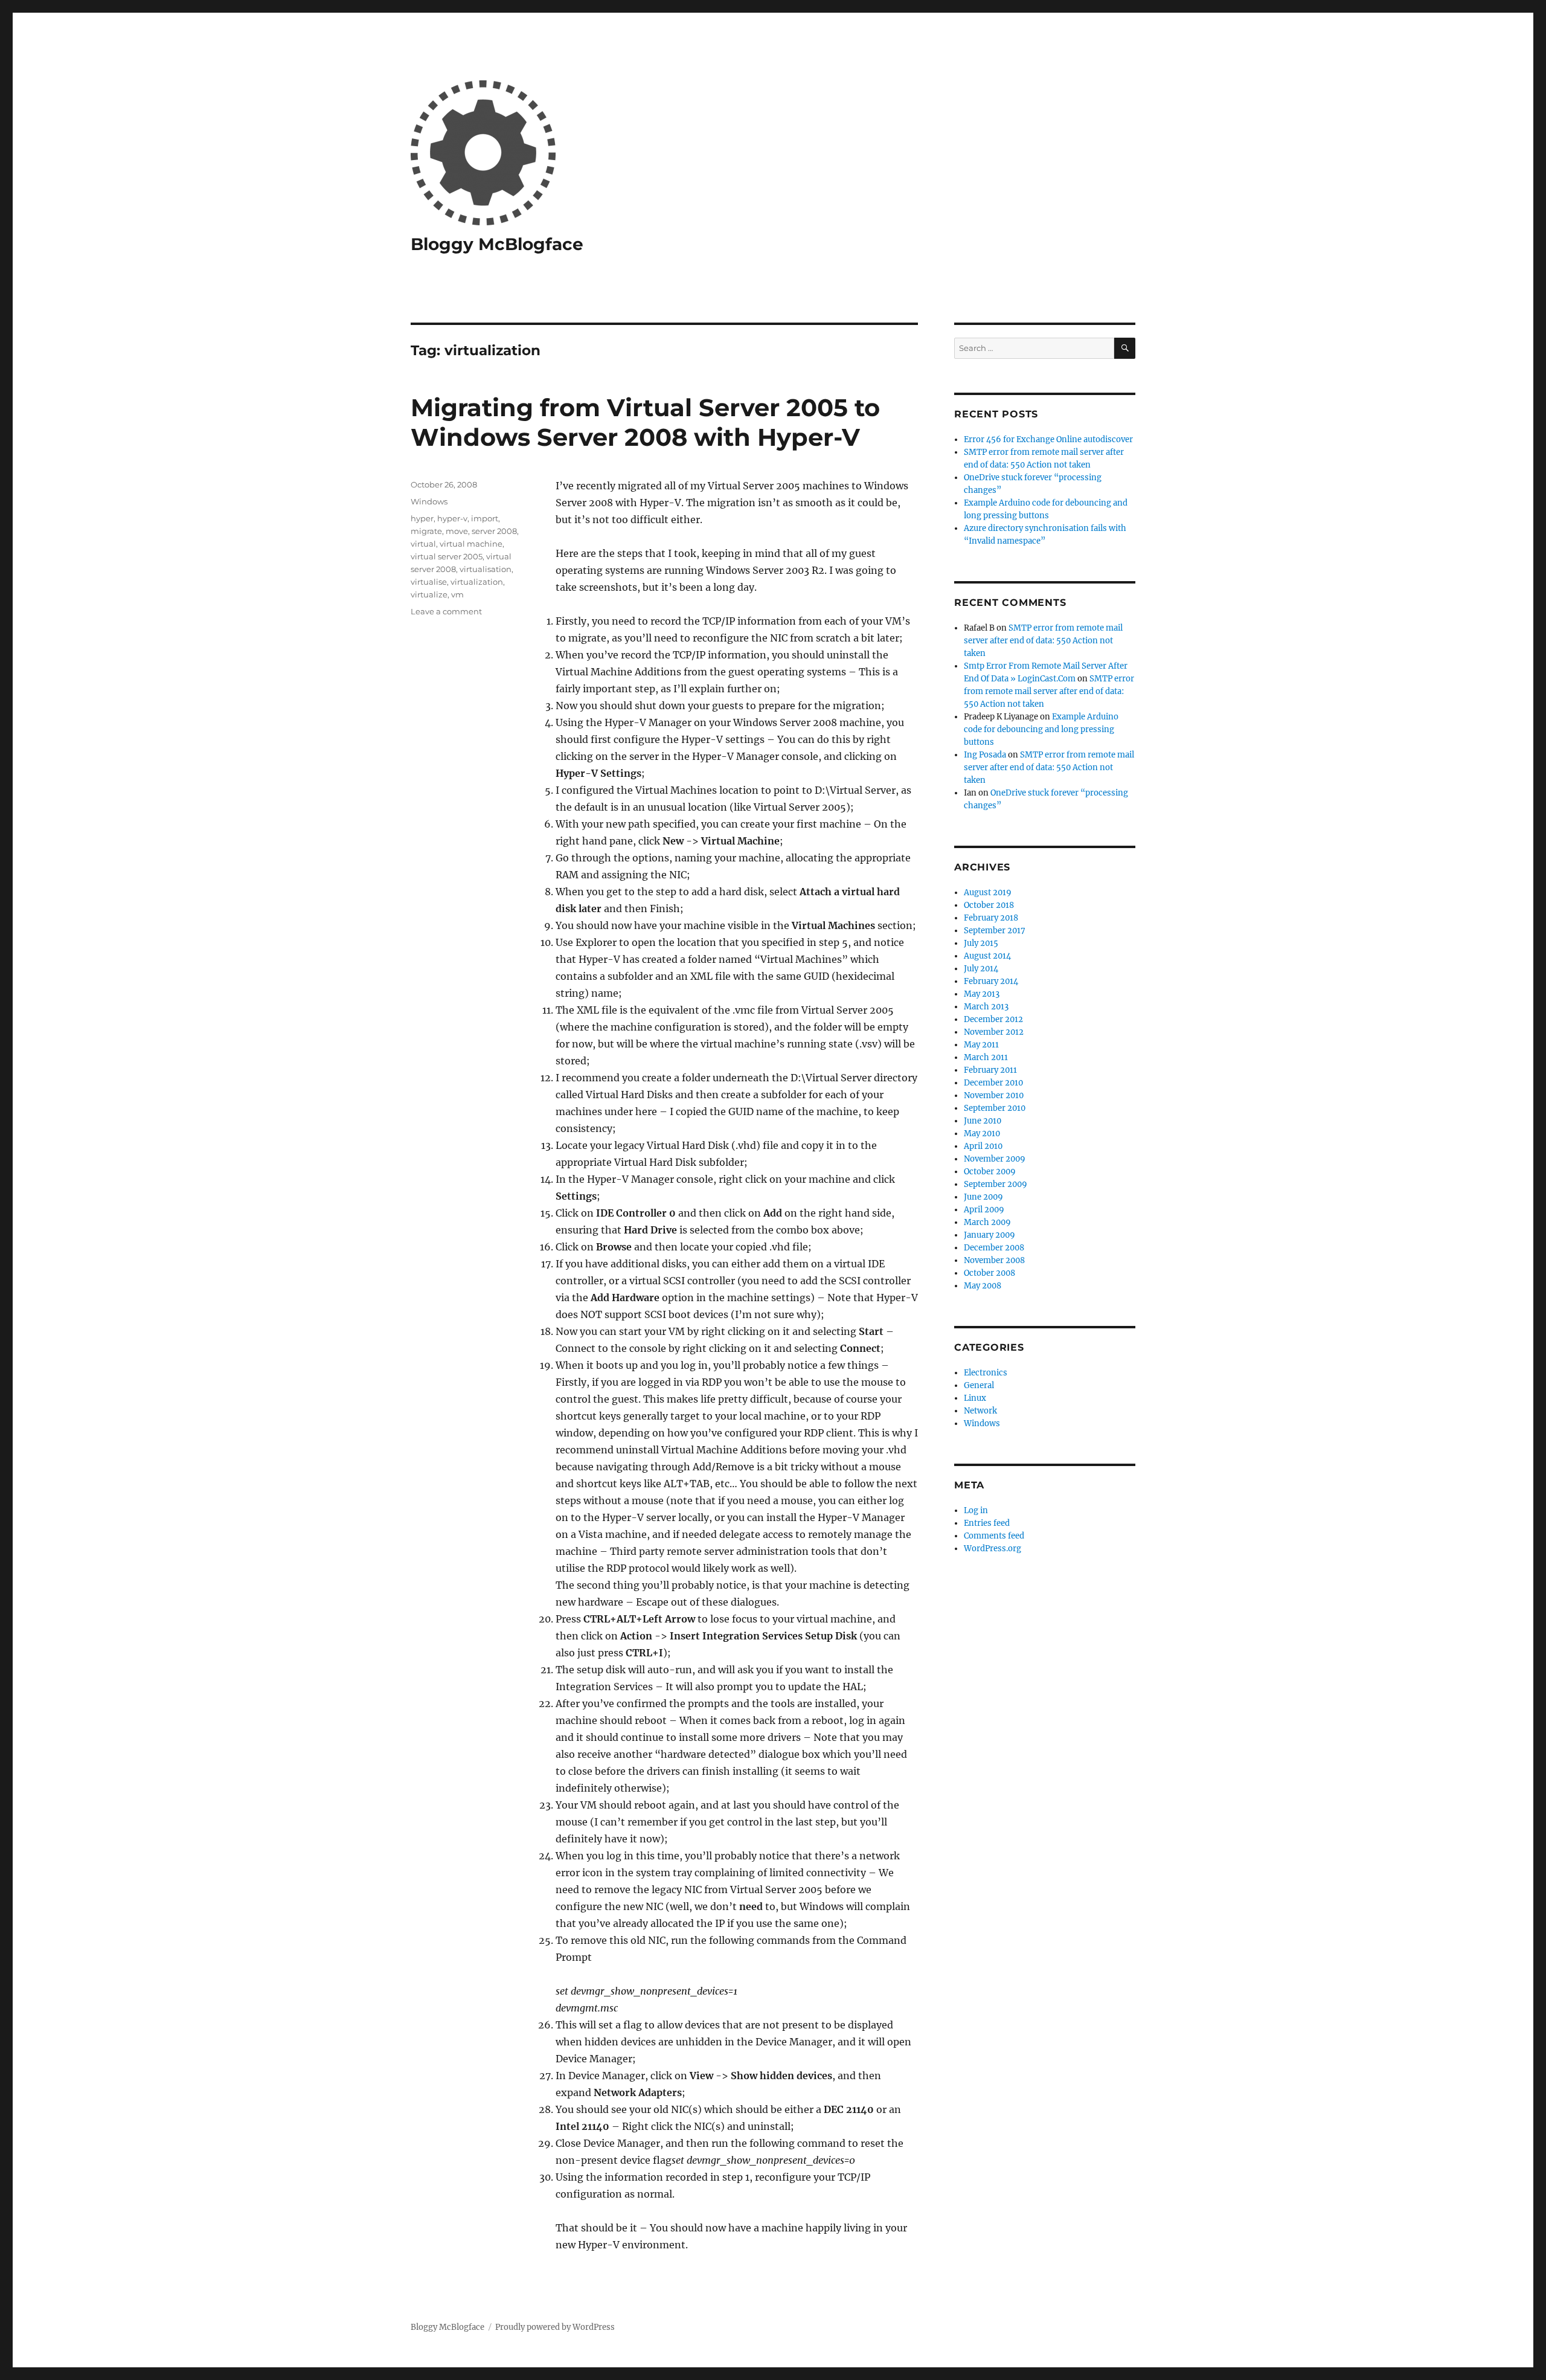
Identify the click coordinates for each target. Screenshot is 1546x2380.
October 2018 (989, 905)
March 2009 (987, 1222)
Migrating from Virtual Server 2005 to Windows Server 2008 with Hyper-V (645, 422)
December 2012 (993, 1019)
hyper (422, 518)
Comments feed (994, 1536)
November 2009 (995, 1159)
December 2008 (994, 1248)
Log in (976, 1510)
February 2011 (990, 1070)
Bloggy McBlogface (497, 244)
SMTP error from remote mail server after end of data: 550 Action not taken (1043, 641)
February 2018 (991, 918)
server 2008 (494, 531)
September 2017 (995, 931)
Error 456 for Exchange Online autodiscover (1048, 439)
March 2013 (986, 1007)
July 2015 (981, 943)
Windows (429, 501)
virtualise (429, 582)
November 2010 (994, 1095)
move (457, 531)
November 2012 (994, 1032)
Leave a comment (446, 611)
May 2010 (982, 1134)
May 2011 (981, 1045)
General (979, 1385)
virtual (423, 544)
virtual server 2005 (447, 556)
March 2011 (986, 1057)
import (485, 518)
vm (457, 594)
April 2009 (984, 1210)
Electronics (986, 1373)
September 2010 (995, 1108)
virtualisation (486, 569)
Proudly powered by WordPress (555, 2327)
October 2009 (990, 1172)
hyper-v (452, 518)
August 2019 (988, 892)
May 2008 (983, 1286)
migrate (426, 531)
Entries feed (987, 1523)
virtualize (429, 594)
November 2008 (994, 1260)
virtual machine (471, 544)
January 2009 (990, 1235)
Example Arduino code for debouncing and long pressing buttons (1041, 729)
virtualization (477, 582)
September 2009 (996, 1184)
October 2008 (990, 1273)
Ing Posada (985, 755)
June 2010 (983, 1121)
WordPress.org (993, 1549)
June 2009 (983, 1197)
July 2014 (981, 969)
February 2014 (991, 981)
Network (980, 1411)
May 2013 (982, 994)
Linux (975, 1398)
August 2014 (987, 956)
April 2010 (983, 1146)
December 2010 (993, 1083)
